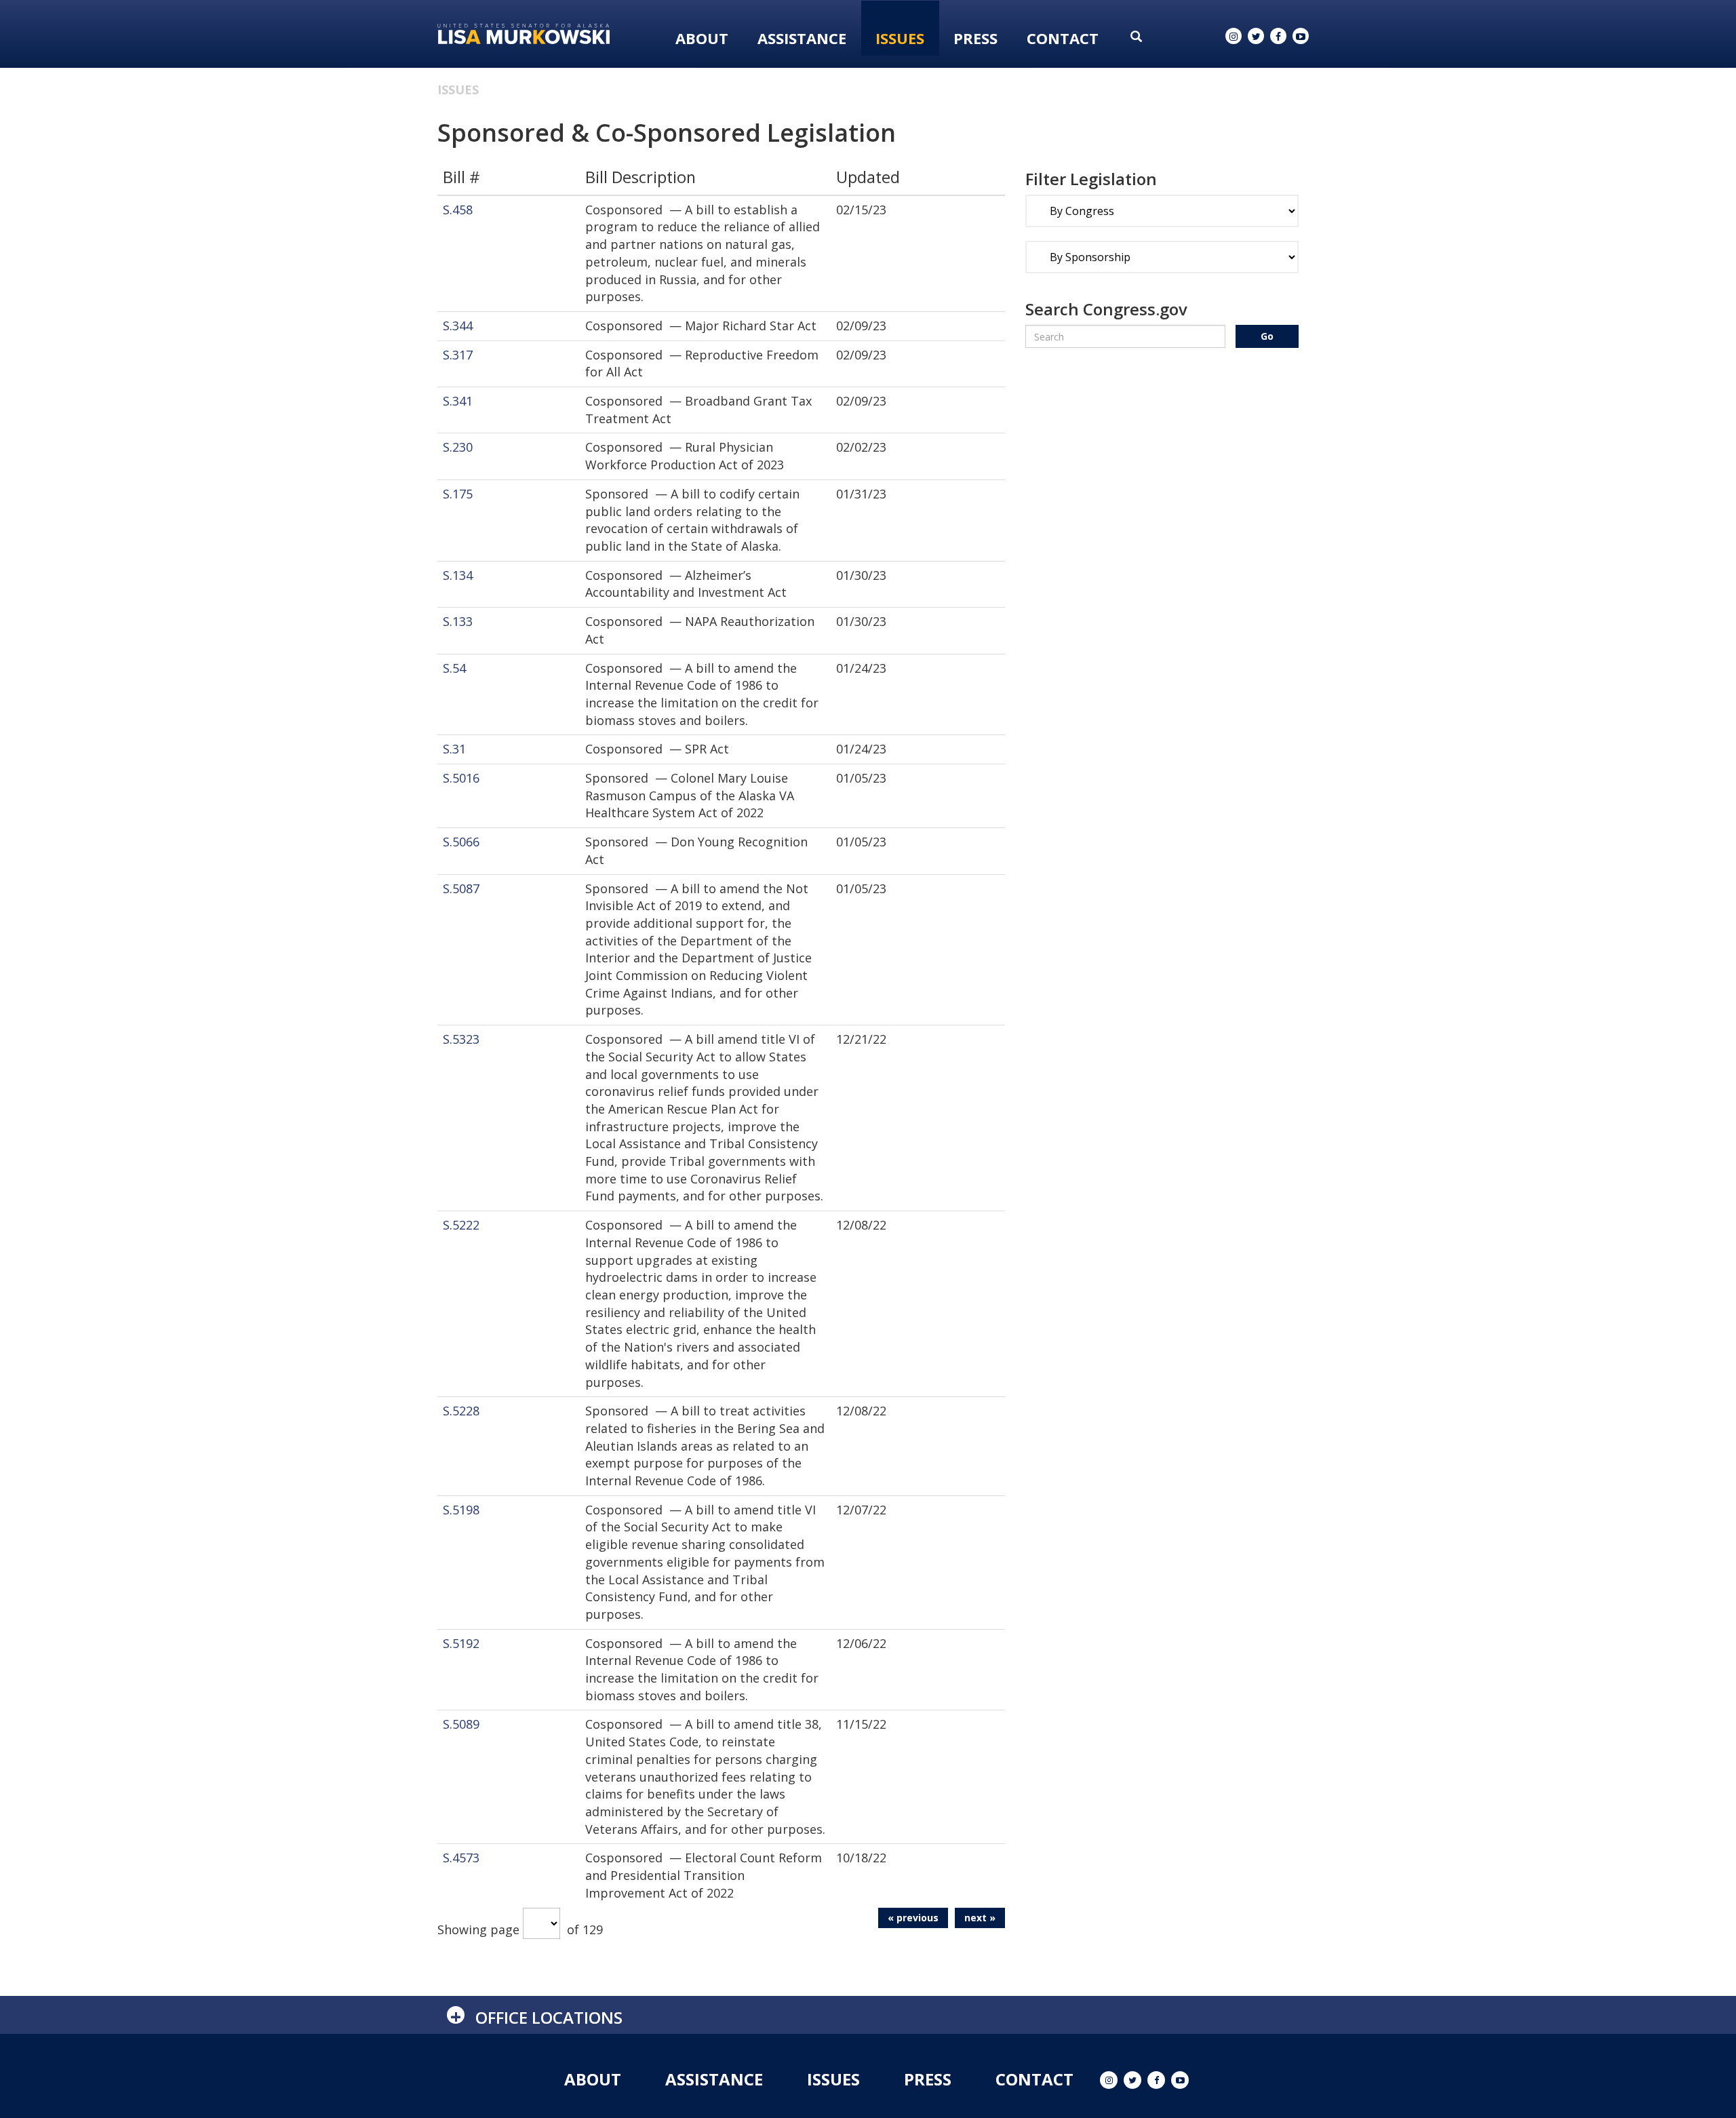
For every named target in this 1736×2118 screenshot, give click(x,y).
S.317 (458, 355)
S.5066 (461, 842)
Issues (900, 38)
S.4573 (461, 1858)
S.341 (458, 401)
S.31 (454, 749)
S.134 (458, 575)
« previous (913, 1918)
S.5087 (461, 888)
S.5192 (461, 1643)
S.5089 (461, 1724)
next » (980, 1918)
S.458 (458, 210)
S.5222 (461, 1225)
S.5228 (461, 1411)
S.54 (454, 668)
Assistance (802, 38)
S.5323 (461, 1039)
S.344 (458, 326)
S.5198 (461, 1510)
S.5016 (461, 778)
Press (975, 38)
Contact (1063, 38)
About (702, 38)
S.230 (458, 447)
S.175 (458, 494)
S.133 (458, 621)
